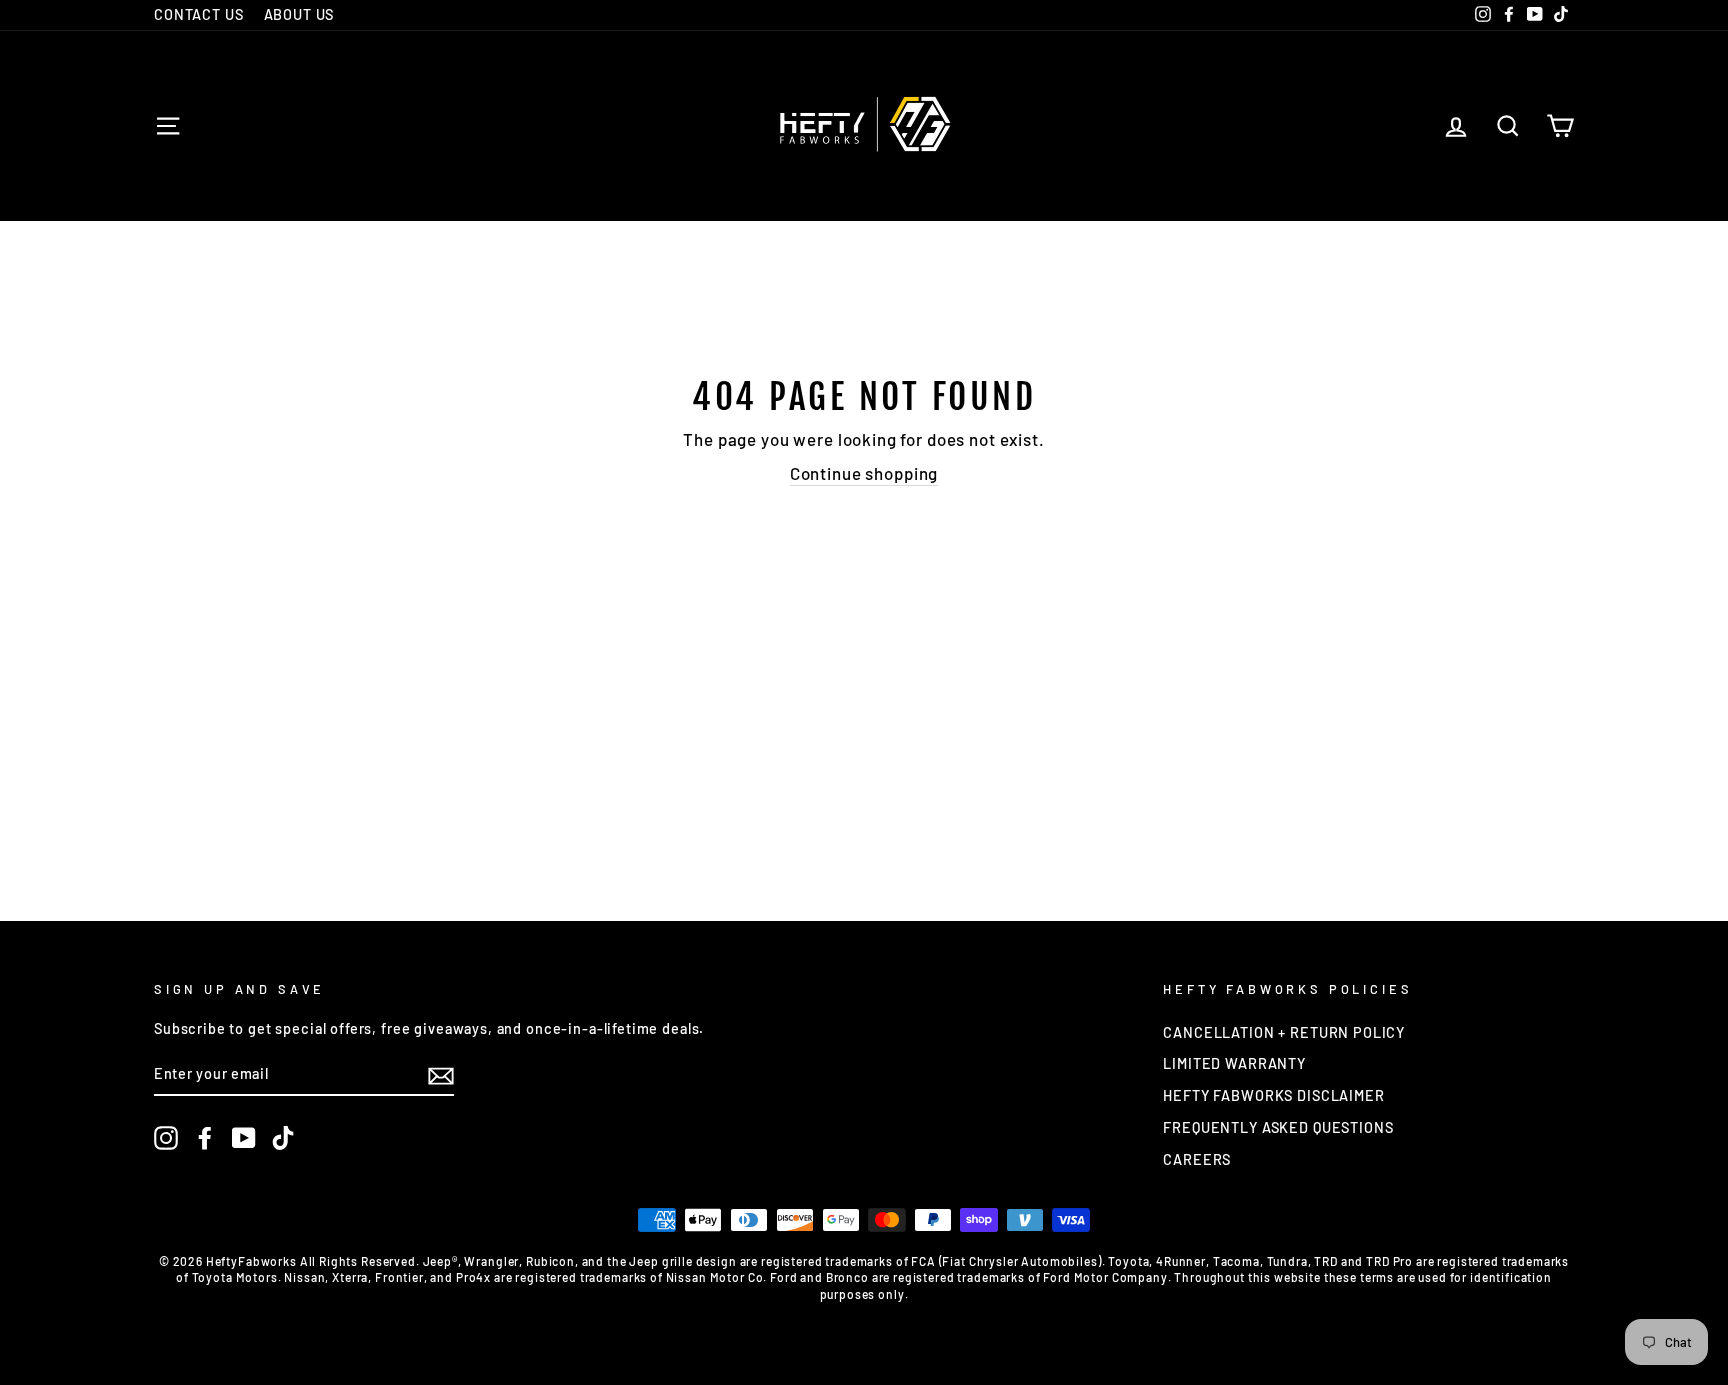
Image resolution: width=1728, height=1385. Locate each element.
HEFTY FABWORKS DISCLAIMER (1273, 1095)
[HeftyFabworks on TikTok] (283, 1138)
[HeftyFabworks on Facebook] (205, 1138)
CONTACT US (199, 14)
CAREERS (1197, 1159)
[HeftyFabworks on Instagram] (166, 1138)
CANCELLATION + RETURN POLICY (1284, 1032)
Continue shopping (864, 473)
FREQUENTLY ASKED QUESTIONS (1278, 1127)
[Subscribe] (441, 1075)
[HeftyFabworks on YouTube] (244, 1138)
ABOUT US (299, 14)
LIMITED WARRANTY (1234, 1063)
